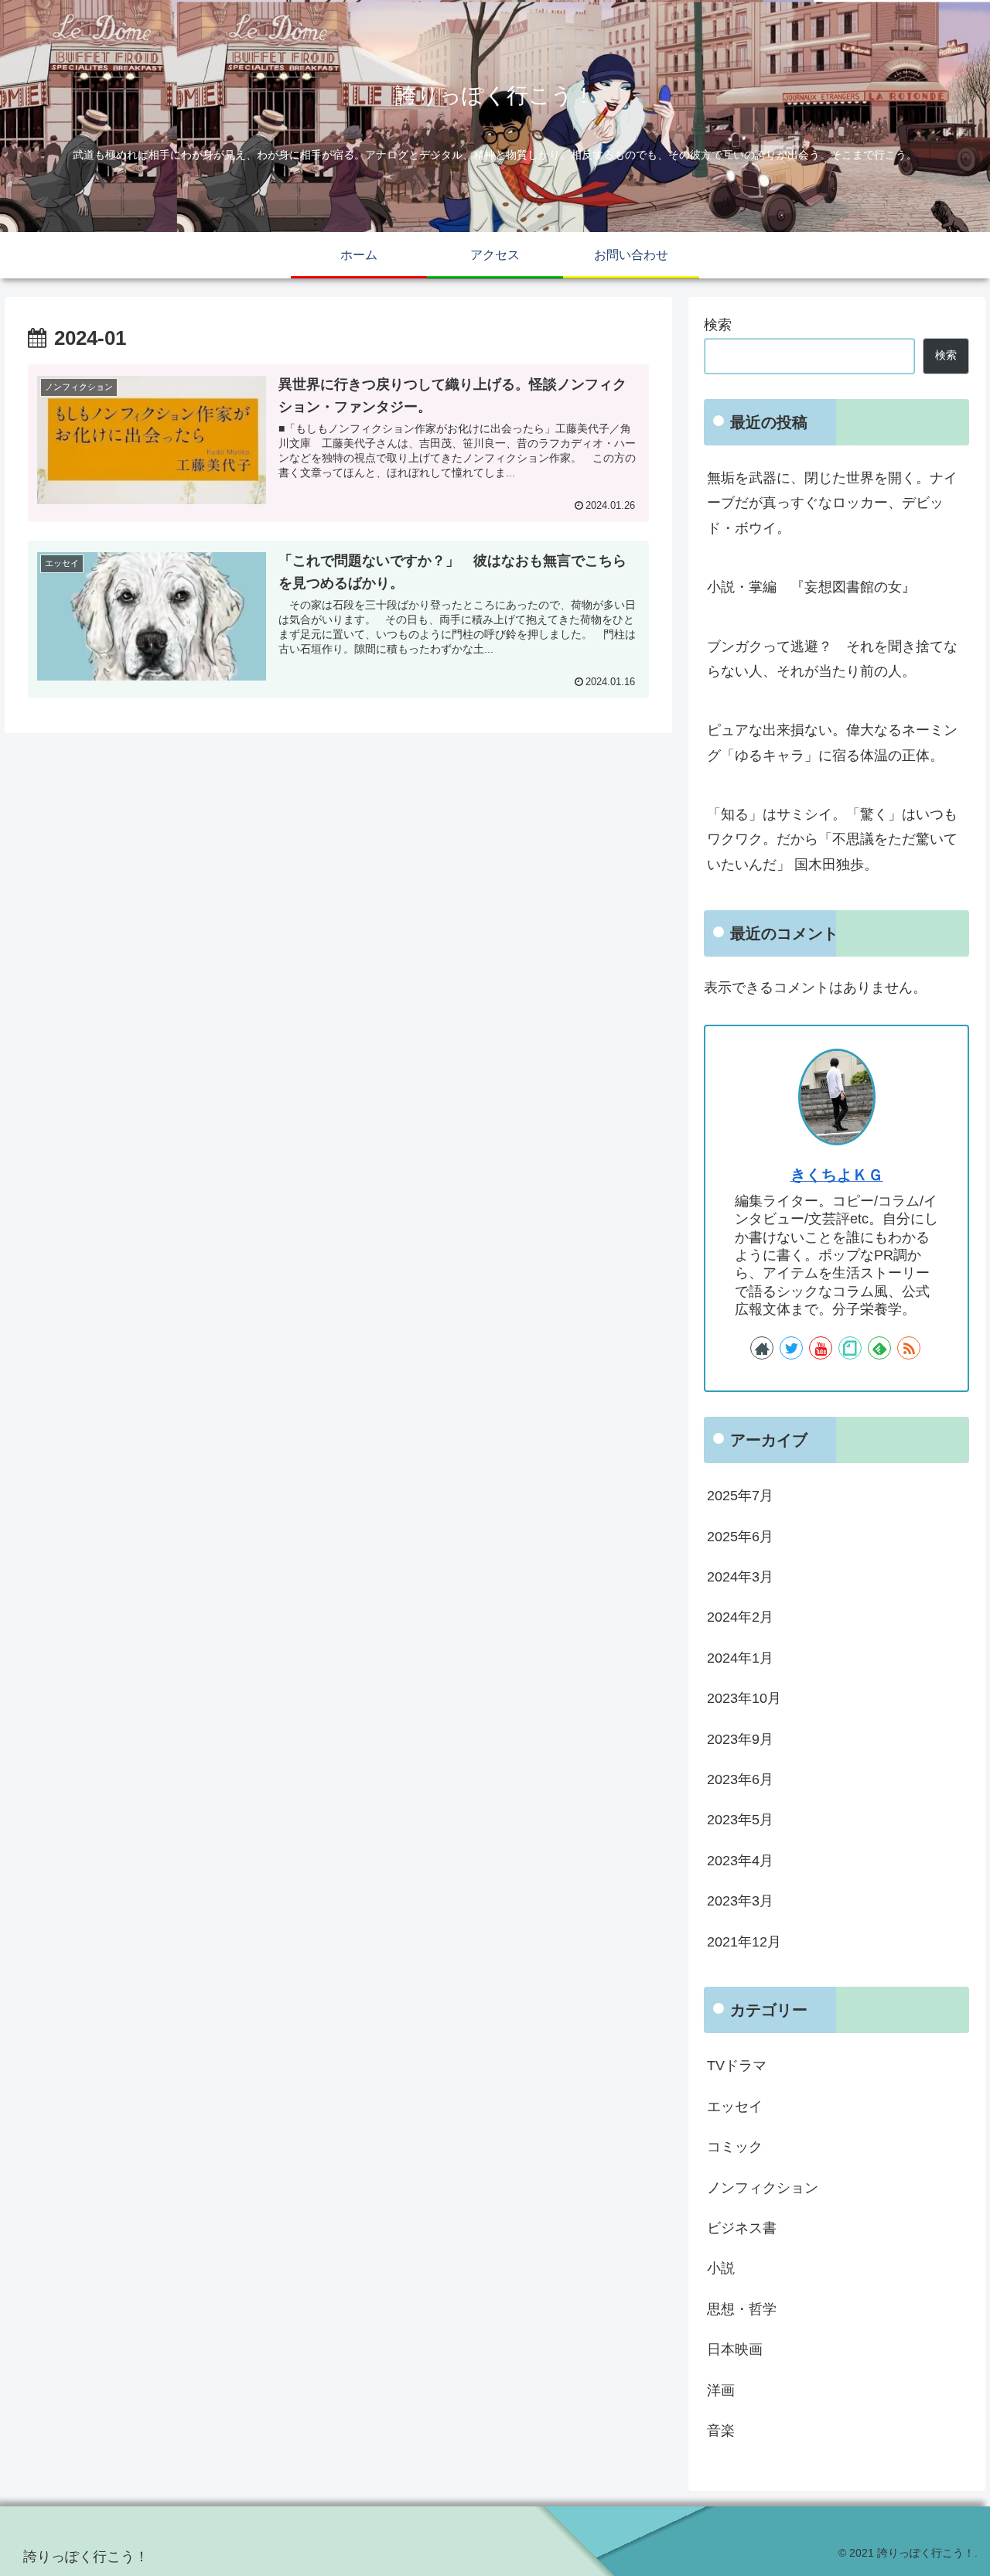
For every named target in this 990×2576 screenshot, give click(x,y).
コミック (735, 2147)
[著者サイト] (762, 1348)
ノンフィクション (763, 2187)
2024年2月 (740, 1617)
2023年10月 (744, 1698)
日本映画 (735, 2349)
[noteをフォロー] (850, 1348)
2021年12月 (744, 1941)
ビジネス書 (742, 2228)
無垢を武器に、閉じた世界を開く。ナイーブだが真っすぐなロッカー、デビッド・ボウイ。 (832, 503)
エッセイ (735, 2106)
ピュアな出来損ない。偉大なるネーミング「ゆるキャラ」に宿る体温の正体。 (832, 742)
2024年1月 (740, 1657)
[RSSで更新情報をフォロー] (909, 1348)
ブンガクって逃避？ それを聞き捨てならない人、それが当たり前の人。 (832, 659)
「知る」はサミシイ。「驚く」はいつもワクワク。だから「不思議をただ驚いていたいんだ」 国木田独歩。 (832, 839)
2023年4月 (740, 1860)
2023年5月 (740, 1820)
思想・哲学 (742, 2308)
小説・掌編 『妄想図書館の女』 (811, 587)
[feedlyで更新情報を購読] (879, 1348)
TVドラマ (737, 2066)
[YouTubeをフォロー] (821, 1348)
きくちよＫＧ (837, 1175)
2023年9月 (740, 1738)
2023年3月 (740, 1901)
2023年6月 (740, 1779)
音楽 (721, 2431)
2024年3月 (740, 1577)
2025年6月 (740, 1536)
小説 (721, 2268)
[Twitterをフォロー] (791, 1348)
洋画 (721, 2390)
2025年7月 (740, 1496)
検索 (718, 325)
